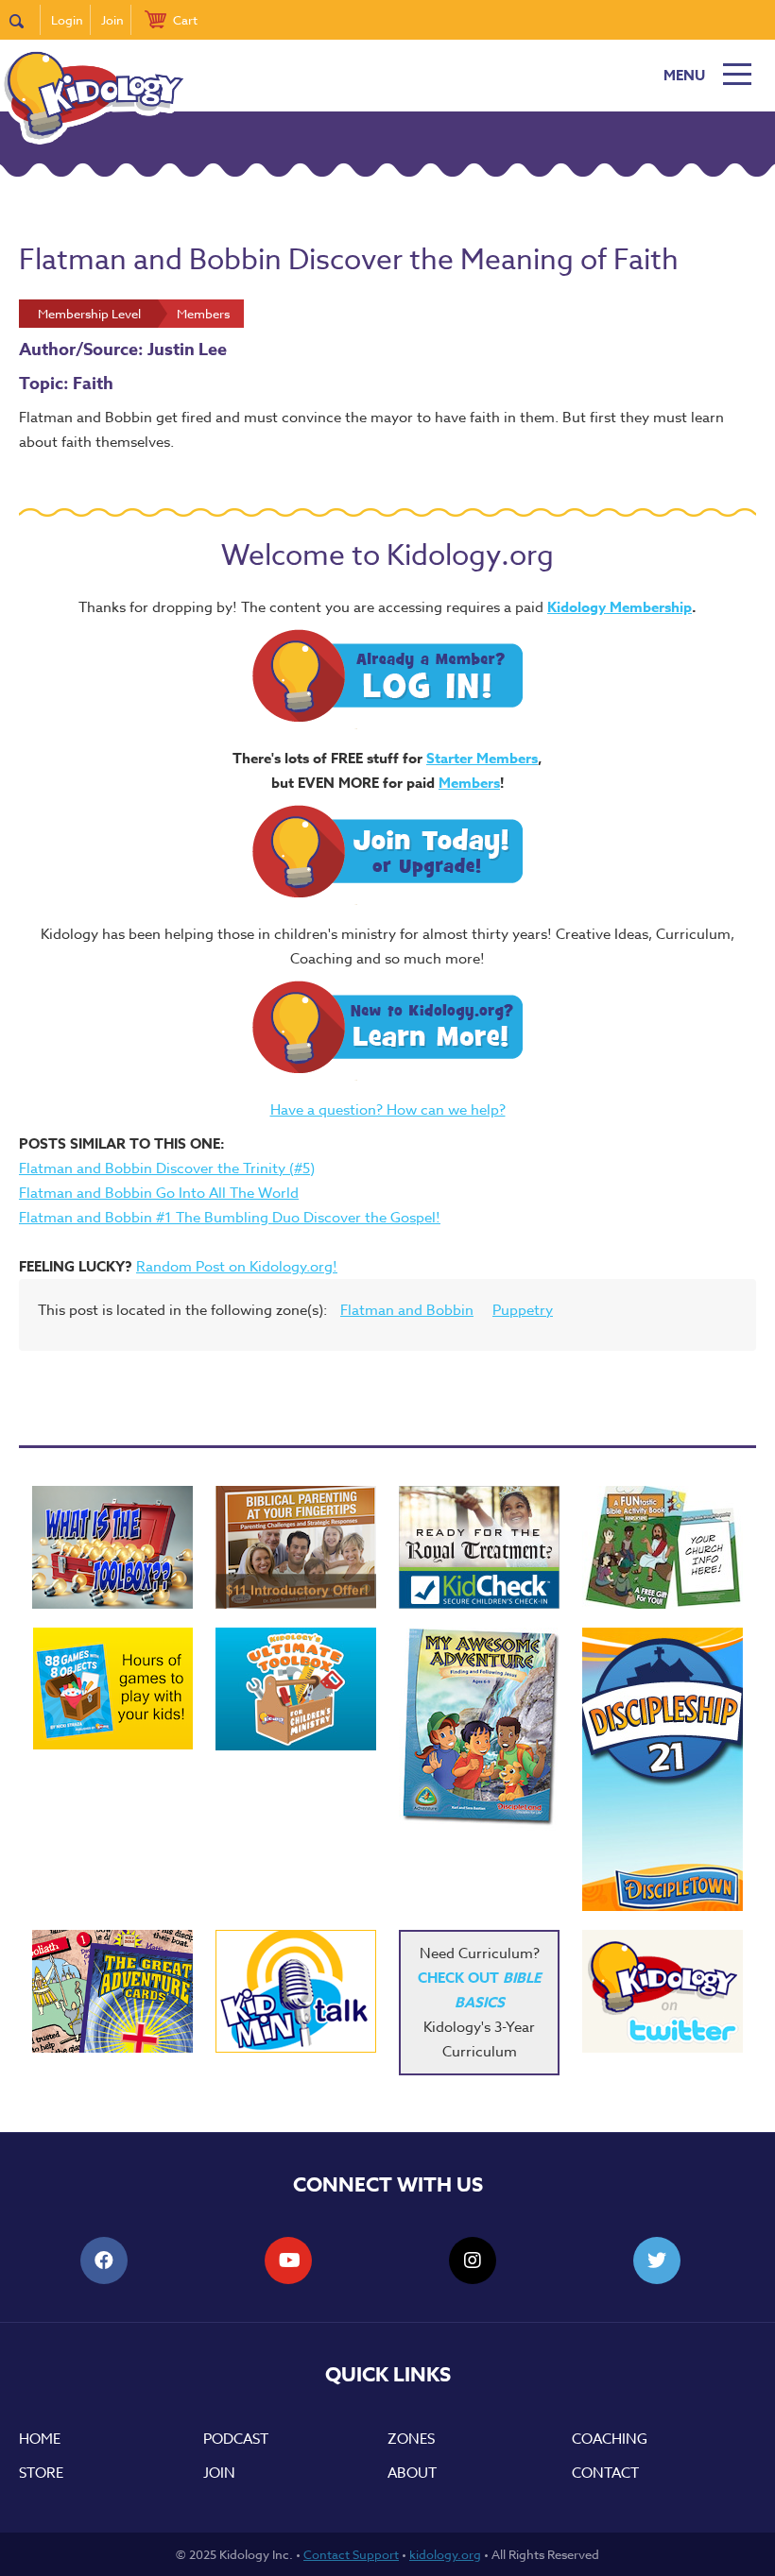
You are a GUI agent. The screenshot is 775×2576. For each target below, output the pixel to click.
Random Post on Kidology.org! (237, 1267)
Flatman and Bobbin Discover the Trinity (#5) (167, 1169)
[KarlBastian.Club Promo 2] (112, 1547)
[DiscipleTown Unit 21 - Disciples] (663, 1769)
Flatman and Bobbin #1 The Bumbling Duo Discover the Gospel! (230, 1218)
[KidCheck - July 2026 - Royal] (479, 1547)
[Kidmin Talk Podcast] (296, 1991)
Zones (411, 2439)
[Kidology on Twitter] (663, 1991)
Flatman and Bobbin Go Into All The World (159, 1193)
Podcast (236, 2439)
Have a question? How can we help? (388, 1110)
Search (25, 20)
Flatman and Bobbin (407, 1310)
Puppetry (523, 1310)
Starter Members (482, 758)
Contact (605, 2473)
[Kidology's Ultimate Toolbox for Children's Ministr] (296, 1689)
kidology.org (445, 2554)
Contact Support (351, 2554)
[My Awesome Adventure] (479, 1729)
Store (41, 2473)
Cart (185, 20)
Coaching (610, 2439)
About (412, 2473)
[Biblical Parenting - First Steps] (296, 1547)
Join (112, 20)
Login (67, 20)
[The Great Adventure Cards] (112, 1991)
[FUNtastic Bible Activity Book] (663, 1547)
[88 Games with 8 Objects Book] (113, 1689)
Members (469, 783)
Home (40, 2439)
